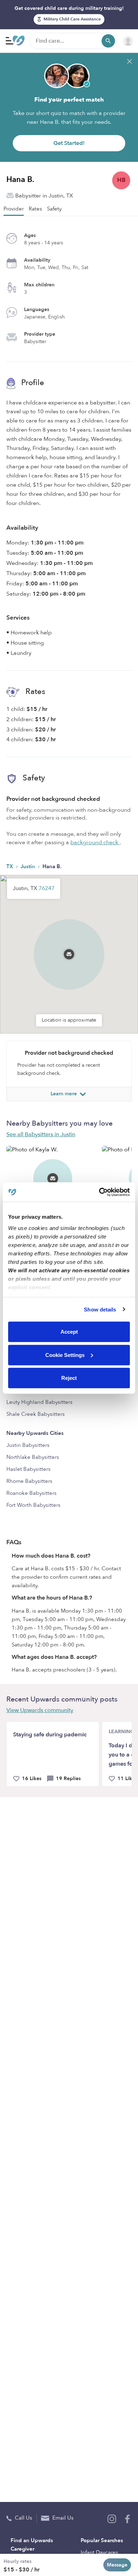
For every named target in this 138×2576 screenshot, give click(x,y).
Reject (69, 1378)
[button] (69, 945)
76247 (47, 888)
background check (95, 842)
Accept (69, 1332)
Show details (100, 1309)
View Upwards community (40, 1710)
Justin (28, 866)
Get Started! (69, 143)
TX (10, 866)
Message (117, 2565)
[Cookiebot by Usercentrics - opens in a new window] (99, 1192)
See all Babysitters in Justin (41, 1134)
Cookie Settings (65, 1355)
